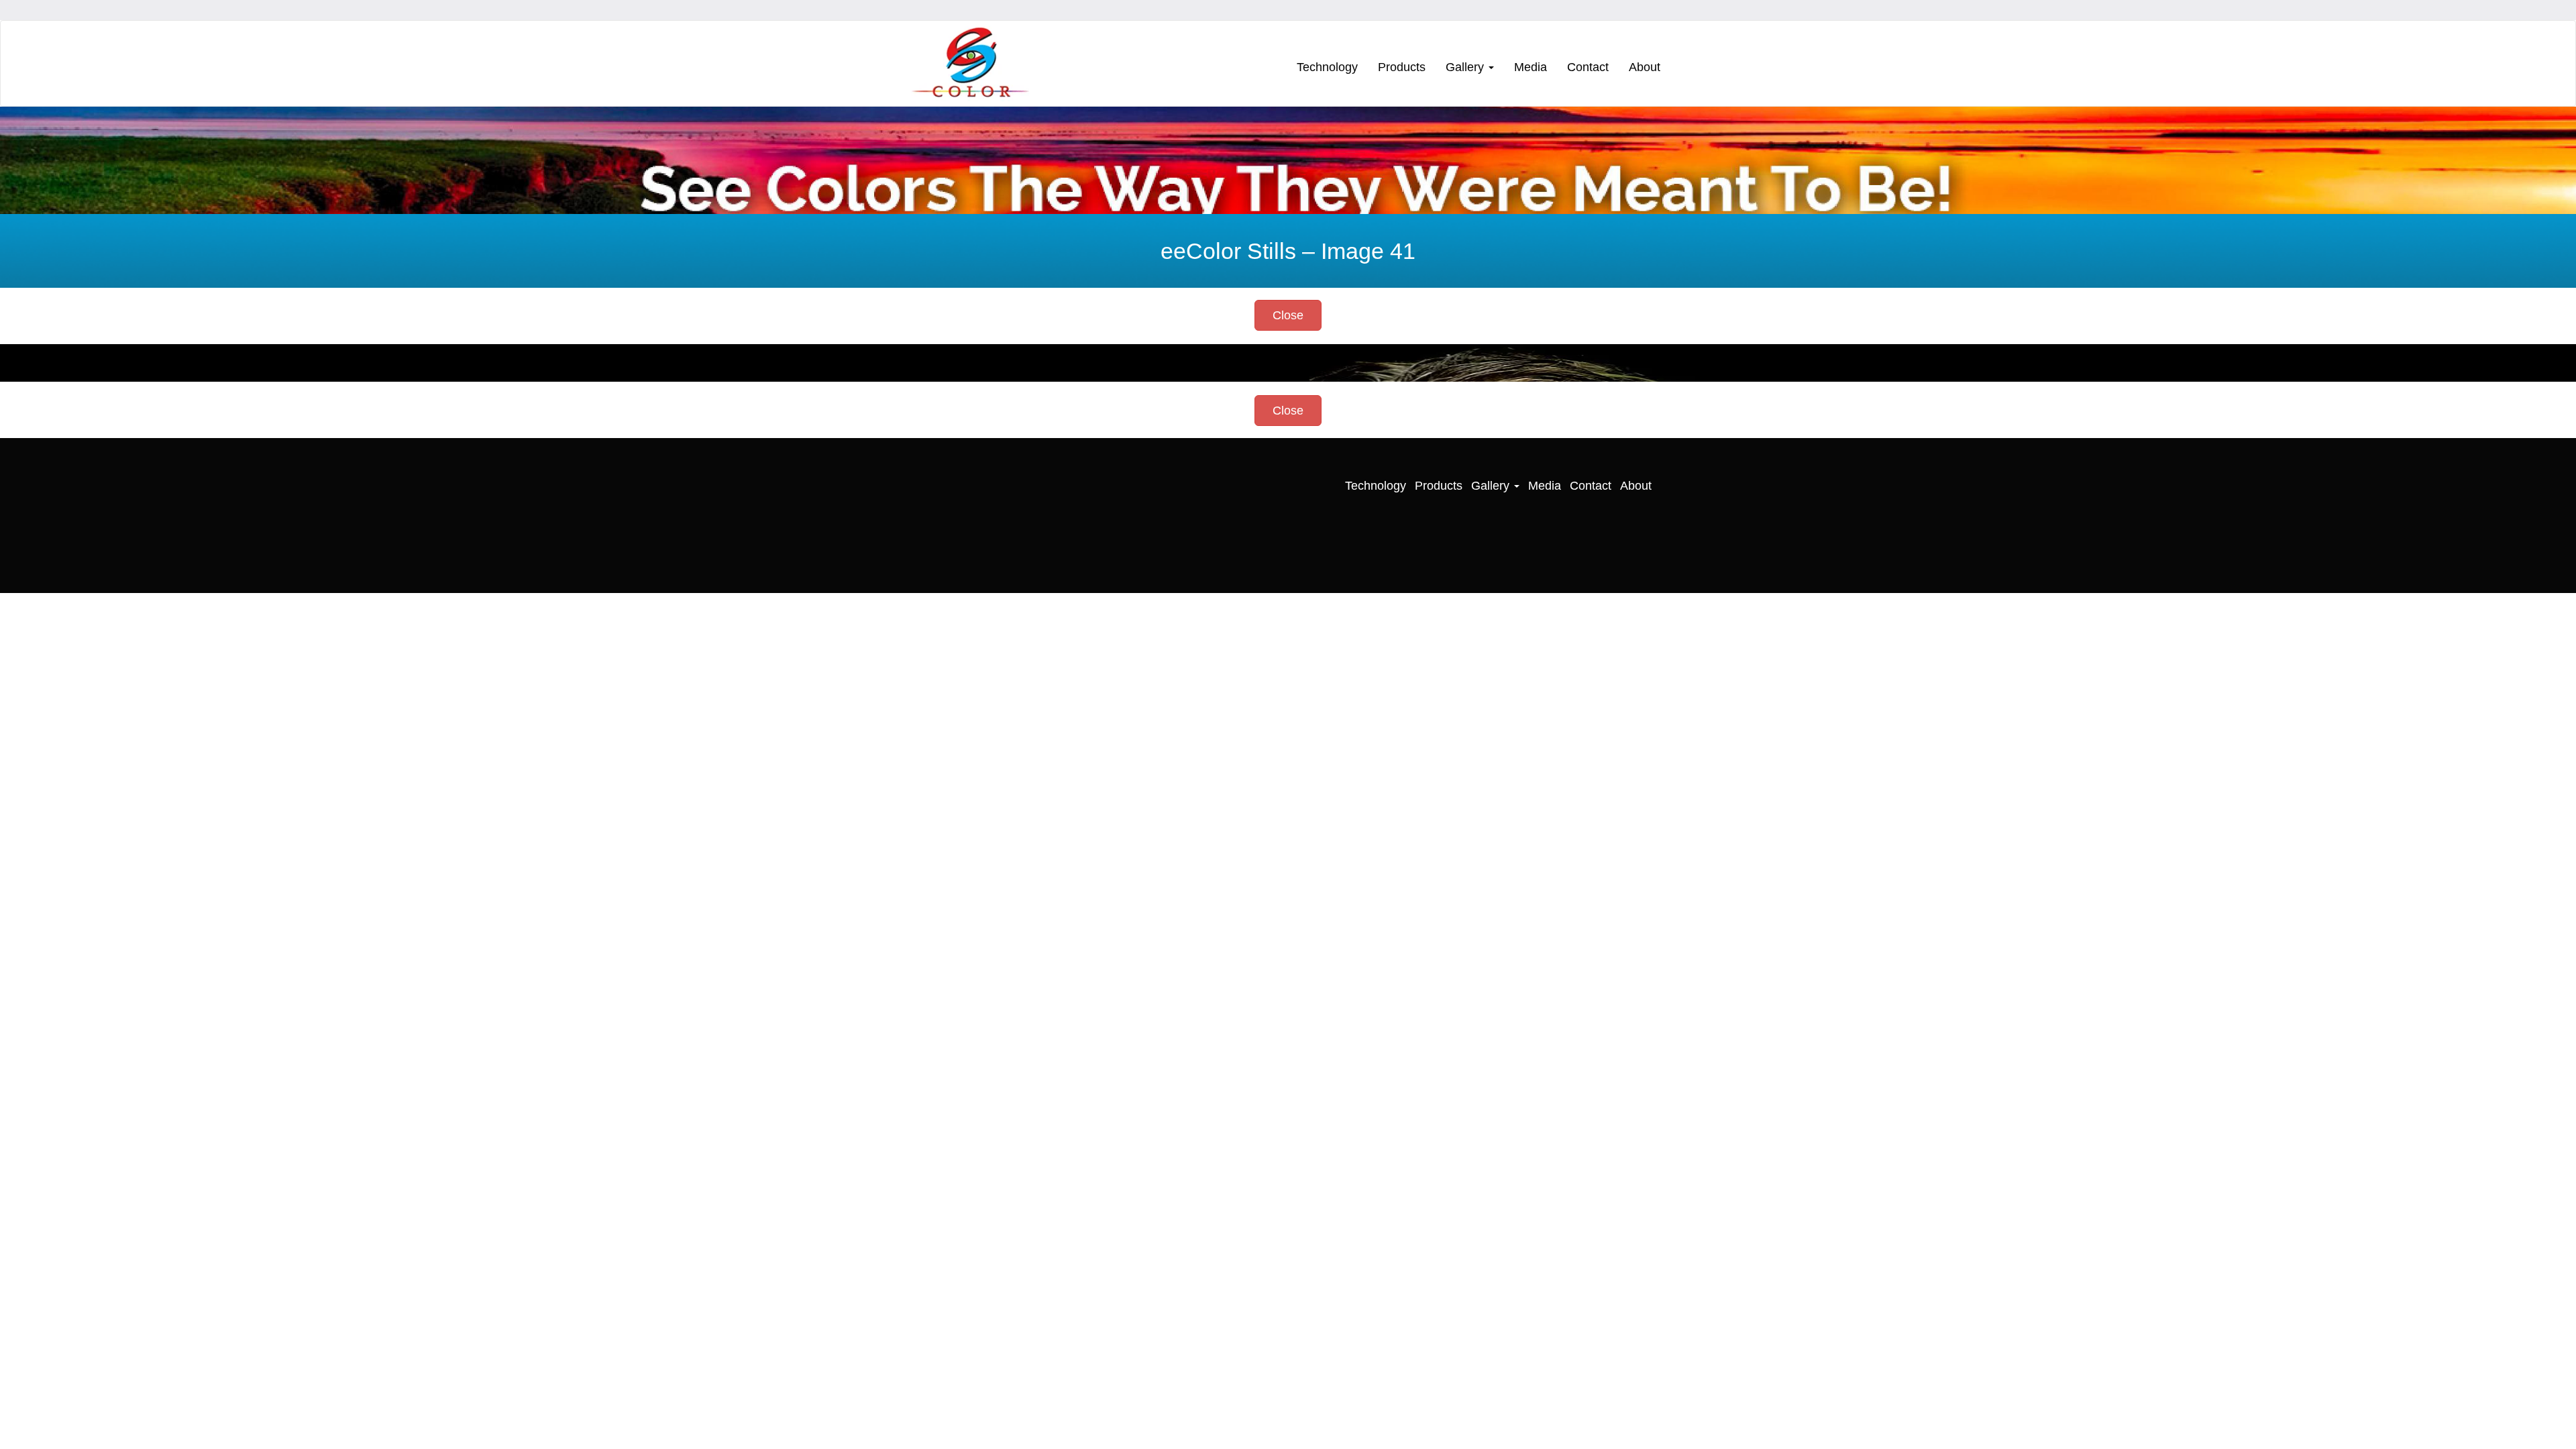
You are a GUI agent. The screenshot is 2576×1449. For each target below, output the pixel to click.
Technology (1327, 67)
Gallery (1466, 67)
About (1645, 67)
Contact (1588, 67)
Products (1402, 67)
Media (1531, 67)
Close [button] (1288, 315)
